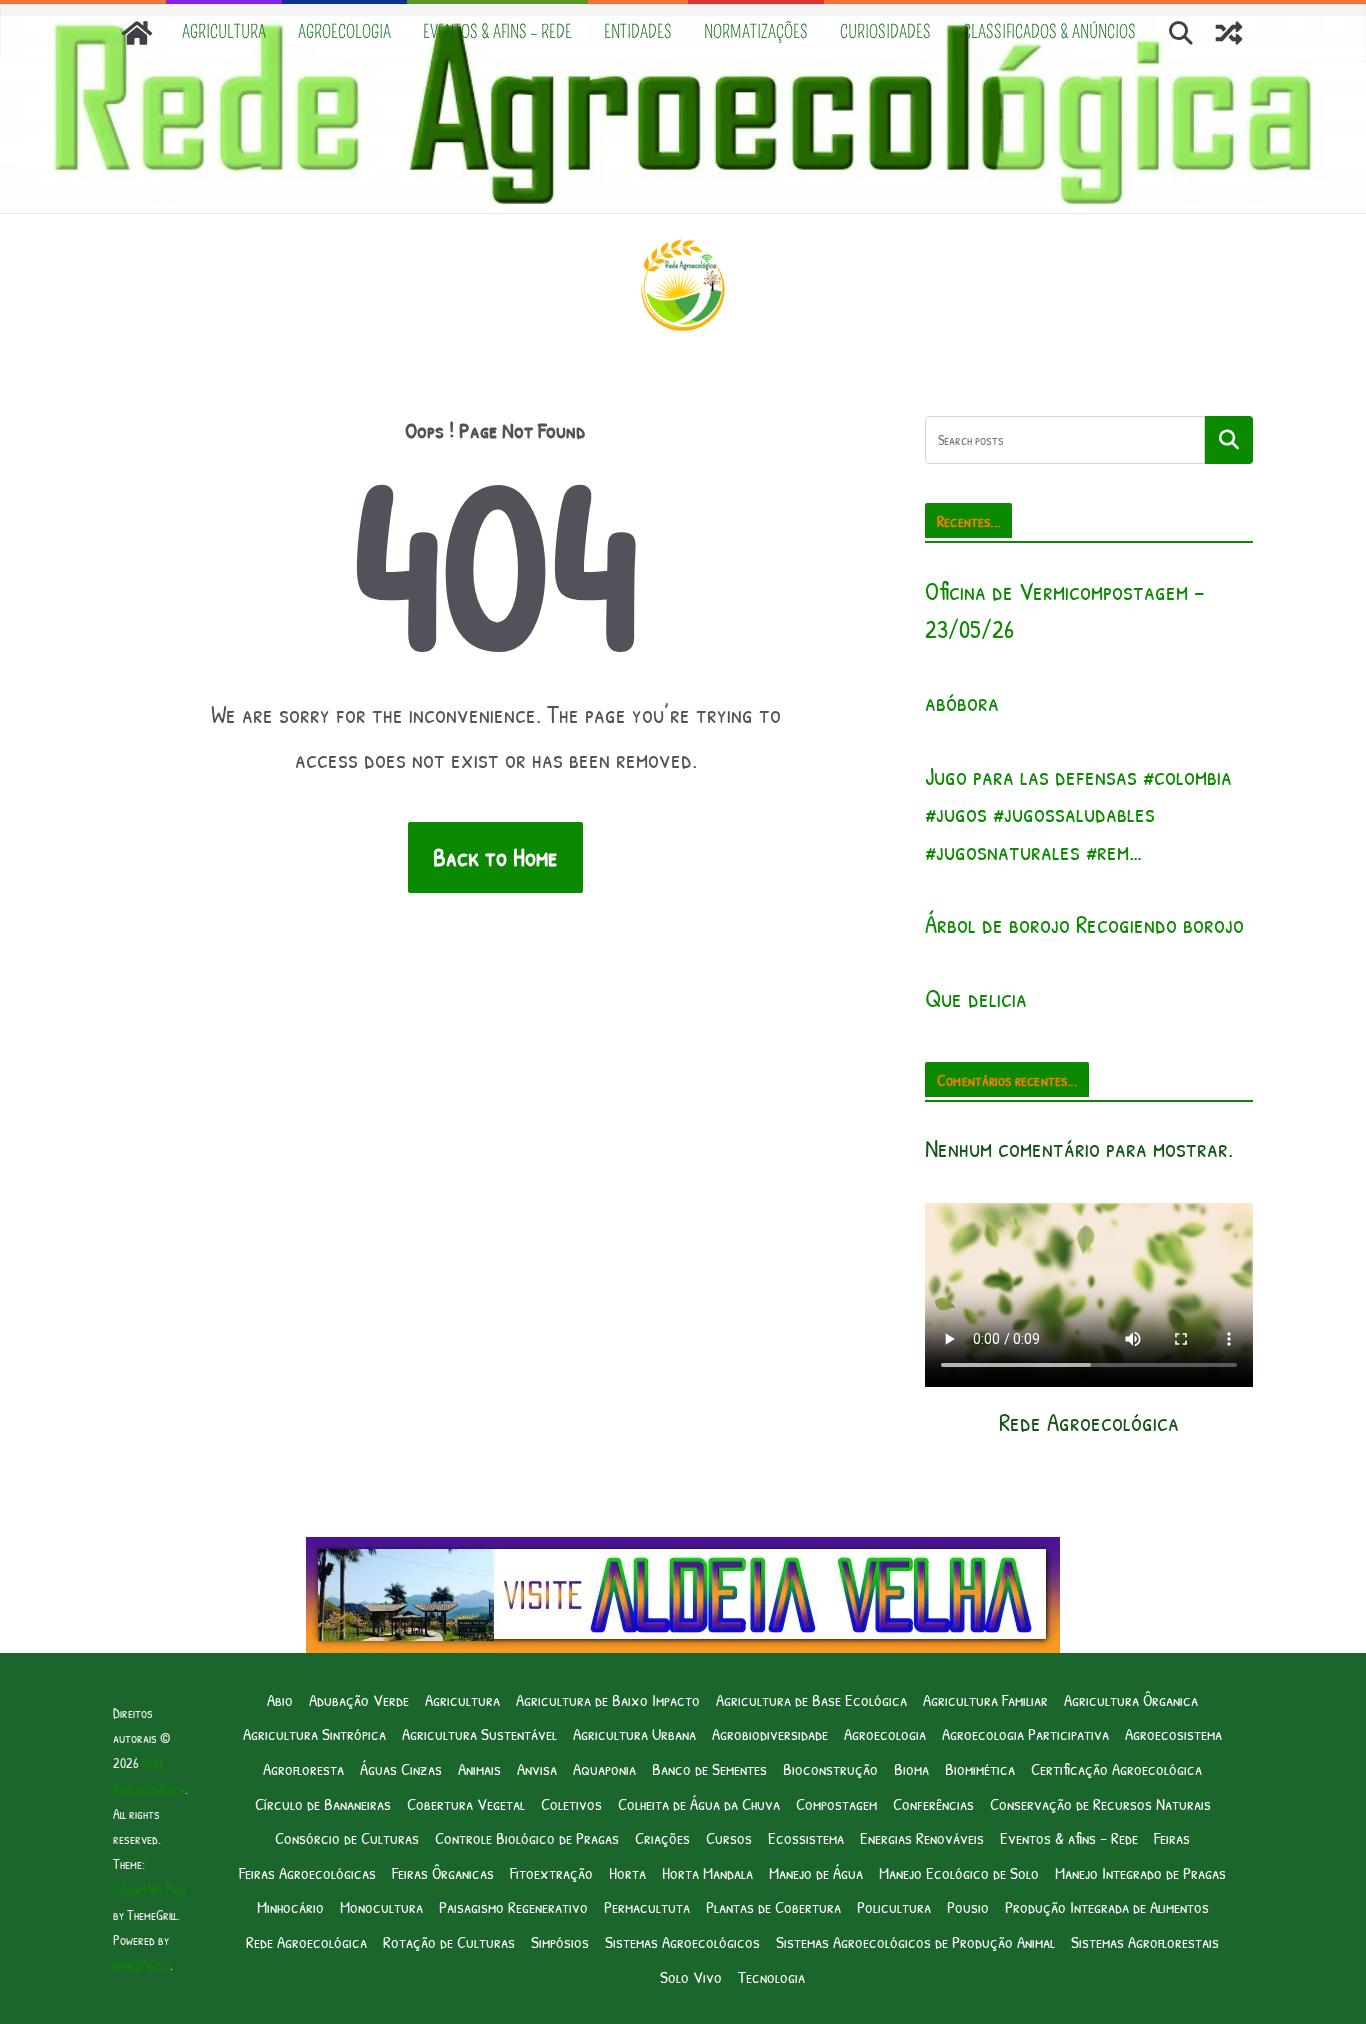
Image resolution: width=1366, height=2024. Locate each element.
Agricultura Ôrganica (1131, 1699)
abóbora (962, 702)
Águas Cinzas (401, 1768)
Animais (479, 1768)
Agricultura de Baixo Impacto (608, 1699)
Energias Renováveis (922, 1837)
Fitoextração (551, 1872)
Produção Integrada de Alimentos (1107, 1906)
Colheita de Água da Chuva (699, 1803)
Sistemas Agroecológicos (682, 1941)
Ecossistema (806, 1837)
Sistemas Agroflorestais (1145, 1941)
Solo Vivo (691, 1976)
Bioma (911, 1768)
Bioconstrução (830, 1768)
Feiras (1172, 1837)
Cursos (729, 1837)
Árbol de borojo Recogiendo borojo (1084, 924)
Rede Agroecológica (306, 1941)
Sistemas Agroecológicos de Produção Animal (915, 1941)
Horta (627, 1872)
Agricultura (224, 32)
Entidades (638, 32)
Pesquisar (1229, 440)
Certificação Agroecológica (1116, 1768)
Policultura (894, 1906)
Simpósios (560, 1941)
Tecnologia (771, 1976)
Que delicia (976, 998)
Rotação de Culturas (449, 1941)
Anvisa (537, 1768)
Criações (662, 1837)
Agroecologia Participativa (1025, 1733)
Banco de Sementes (709, 1768)
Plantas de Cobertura (773, 1906)
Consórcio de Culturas (347, 1837)
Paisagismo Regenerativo (513, 1906)
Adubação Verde (359, 1699)
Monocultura (381, 1906)
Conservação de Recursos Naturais (1100, 1803)
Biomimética (980, 1768)
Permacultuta (647, 1906)
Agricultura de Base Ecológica (811, 1699)
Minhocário (290, 1906)
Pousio (968, 1906)
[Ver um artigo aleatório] (1229, 33)
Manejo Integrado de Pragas (1140, 1872)
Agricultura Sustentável (479, 1733)
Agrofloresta (303, 1768)
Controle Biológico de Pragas (527, 1837)
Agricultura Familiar (985, 1699)
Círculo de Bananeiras (323, 1803)
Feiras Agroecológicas (307, 1872)
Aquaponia (604, 1768)
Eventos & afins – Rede (497, 32)
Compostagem (836, 1803)
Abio (280, 1699)
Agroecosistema (1173, 1733)
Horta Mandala (707, 1872)
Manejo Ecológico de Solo (959, 1872)
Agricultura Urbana (634, 1733)
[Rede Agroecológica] (137, 33)
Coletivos (571, 1803)
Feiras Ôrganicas (443, 1872)
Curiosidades (885, 32)
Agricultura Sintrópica (314, 1733)
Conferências (933, 1803)
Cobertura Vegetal (466, 1803)
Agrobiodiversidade (770, 1733)
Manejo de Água (816, 1872)
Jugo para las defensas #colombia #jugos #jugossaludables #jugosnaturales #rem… (1078, 813)
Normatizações (756, 32)
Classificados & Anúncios (1049, 32)
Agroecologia (344, 32)
